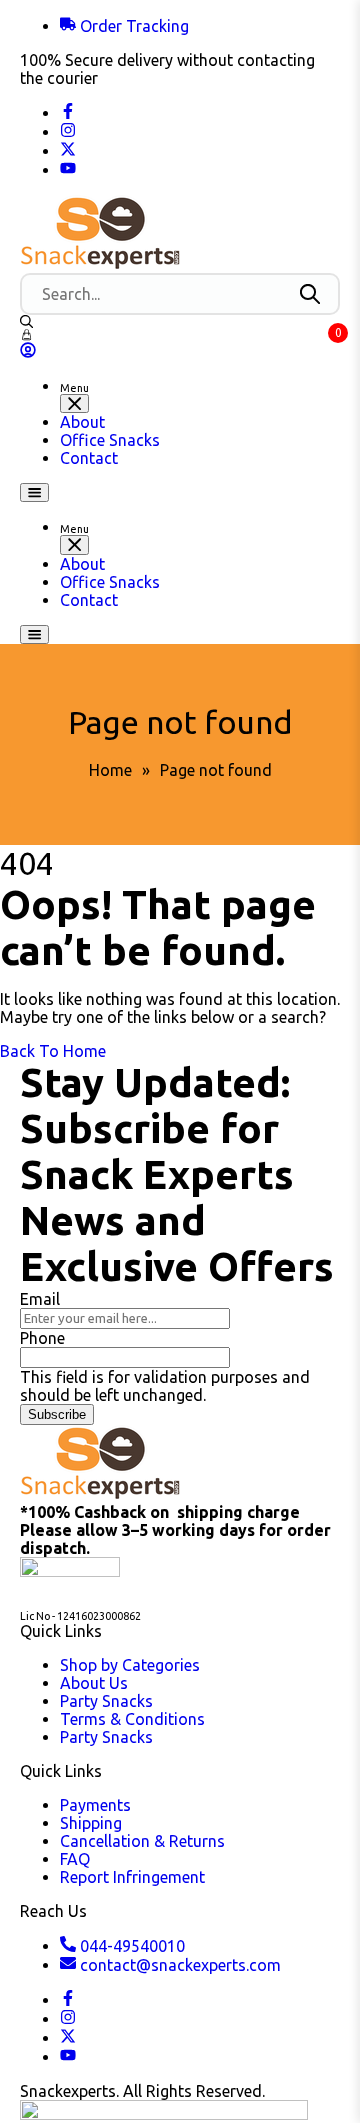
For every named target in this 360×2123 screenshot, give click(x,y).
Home (110, 770)
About (82, 422)
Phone (42, 1338)
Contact (89, 458)
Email (40, 1299)
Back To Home (53, 1051)
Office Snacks (110, 440)
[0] (26, 334)
